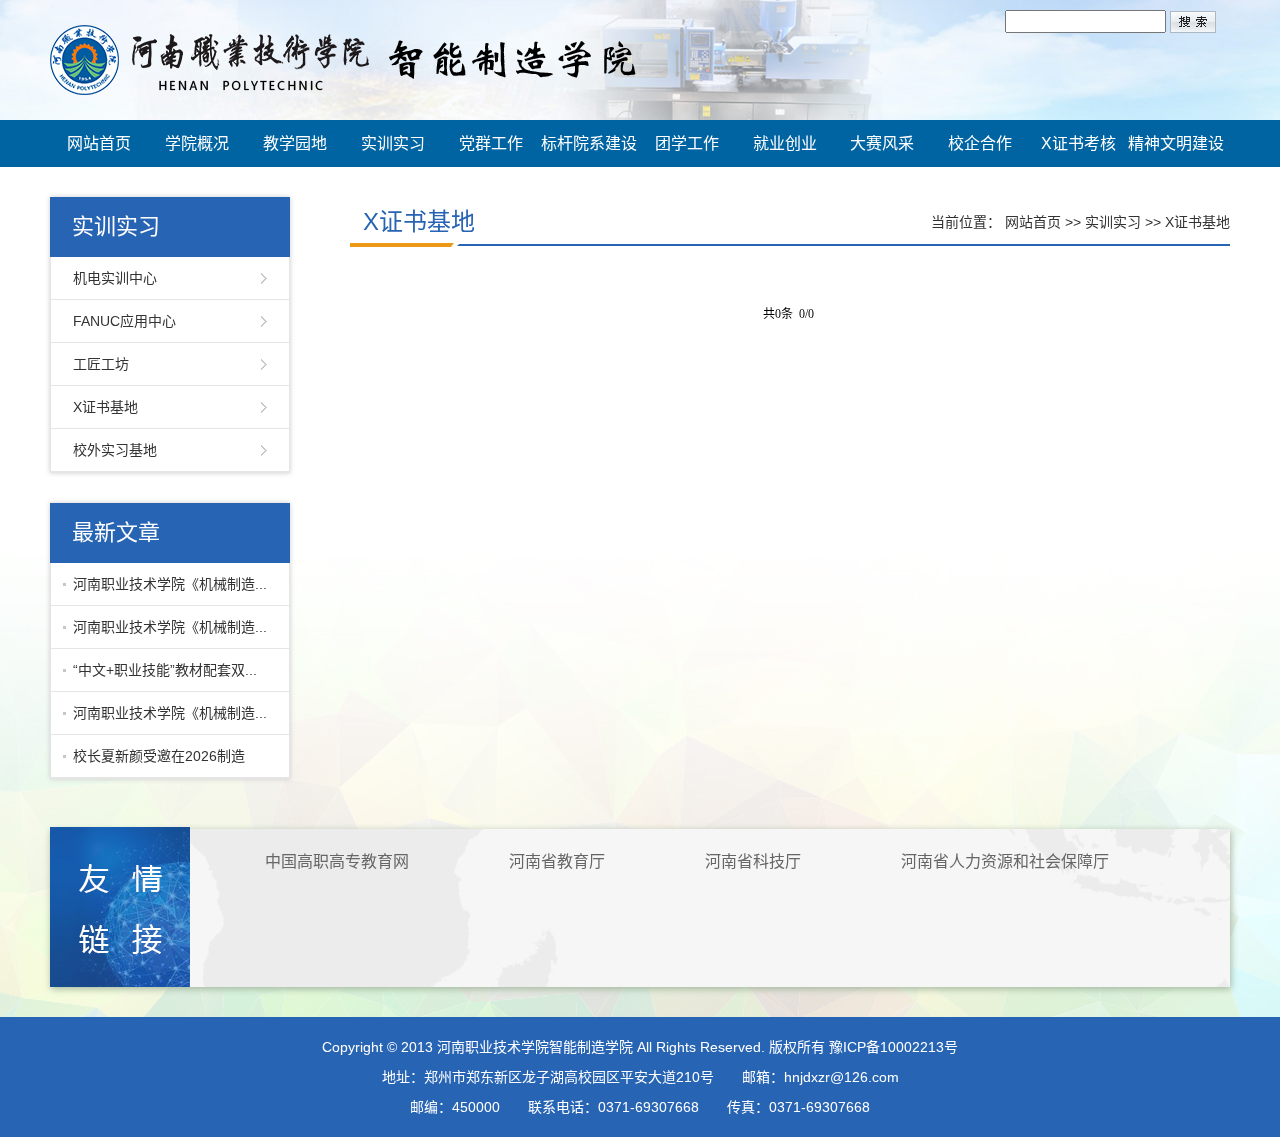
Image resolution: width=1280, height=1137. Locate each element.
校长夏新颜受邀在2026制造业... (154, 763)
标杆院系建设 (589, 143)
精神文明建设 (1176, 143)
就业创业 (785, 143)
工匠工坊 (101, 364)
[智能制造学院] (343, 59)
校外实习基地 (115, 450)
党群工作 (491, 143)
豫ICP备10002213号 (893, 1047)
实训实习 (393, 143)
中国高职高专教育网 (337, 861)
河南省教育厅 (557, 861)
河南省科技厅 (753, 861)
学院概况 (197, 143)
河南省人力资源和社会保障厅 (1005, 861)
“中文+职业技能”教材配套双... (165, 670)
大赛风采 (882, 143)
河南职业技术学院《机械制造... (170, 584)
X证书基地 (105, 407)
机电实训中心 (115, 278)
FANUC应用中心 (124, 321)
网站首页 (99, 143)
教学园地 (295, 143)
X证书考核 (1078, 143)
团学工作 (687, 143)
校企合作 (980, 143)
